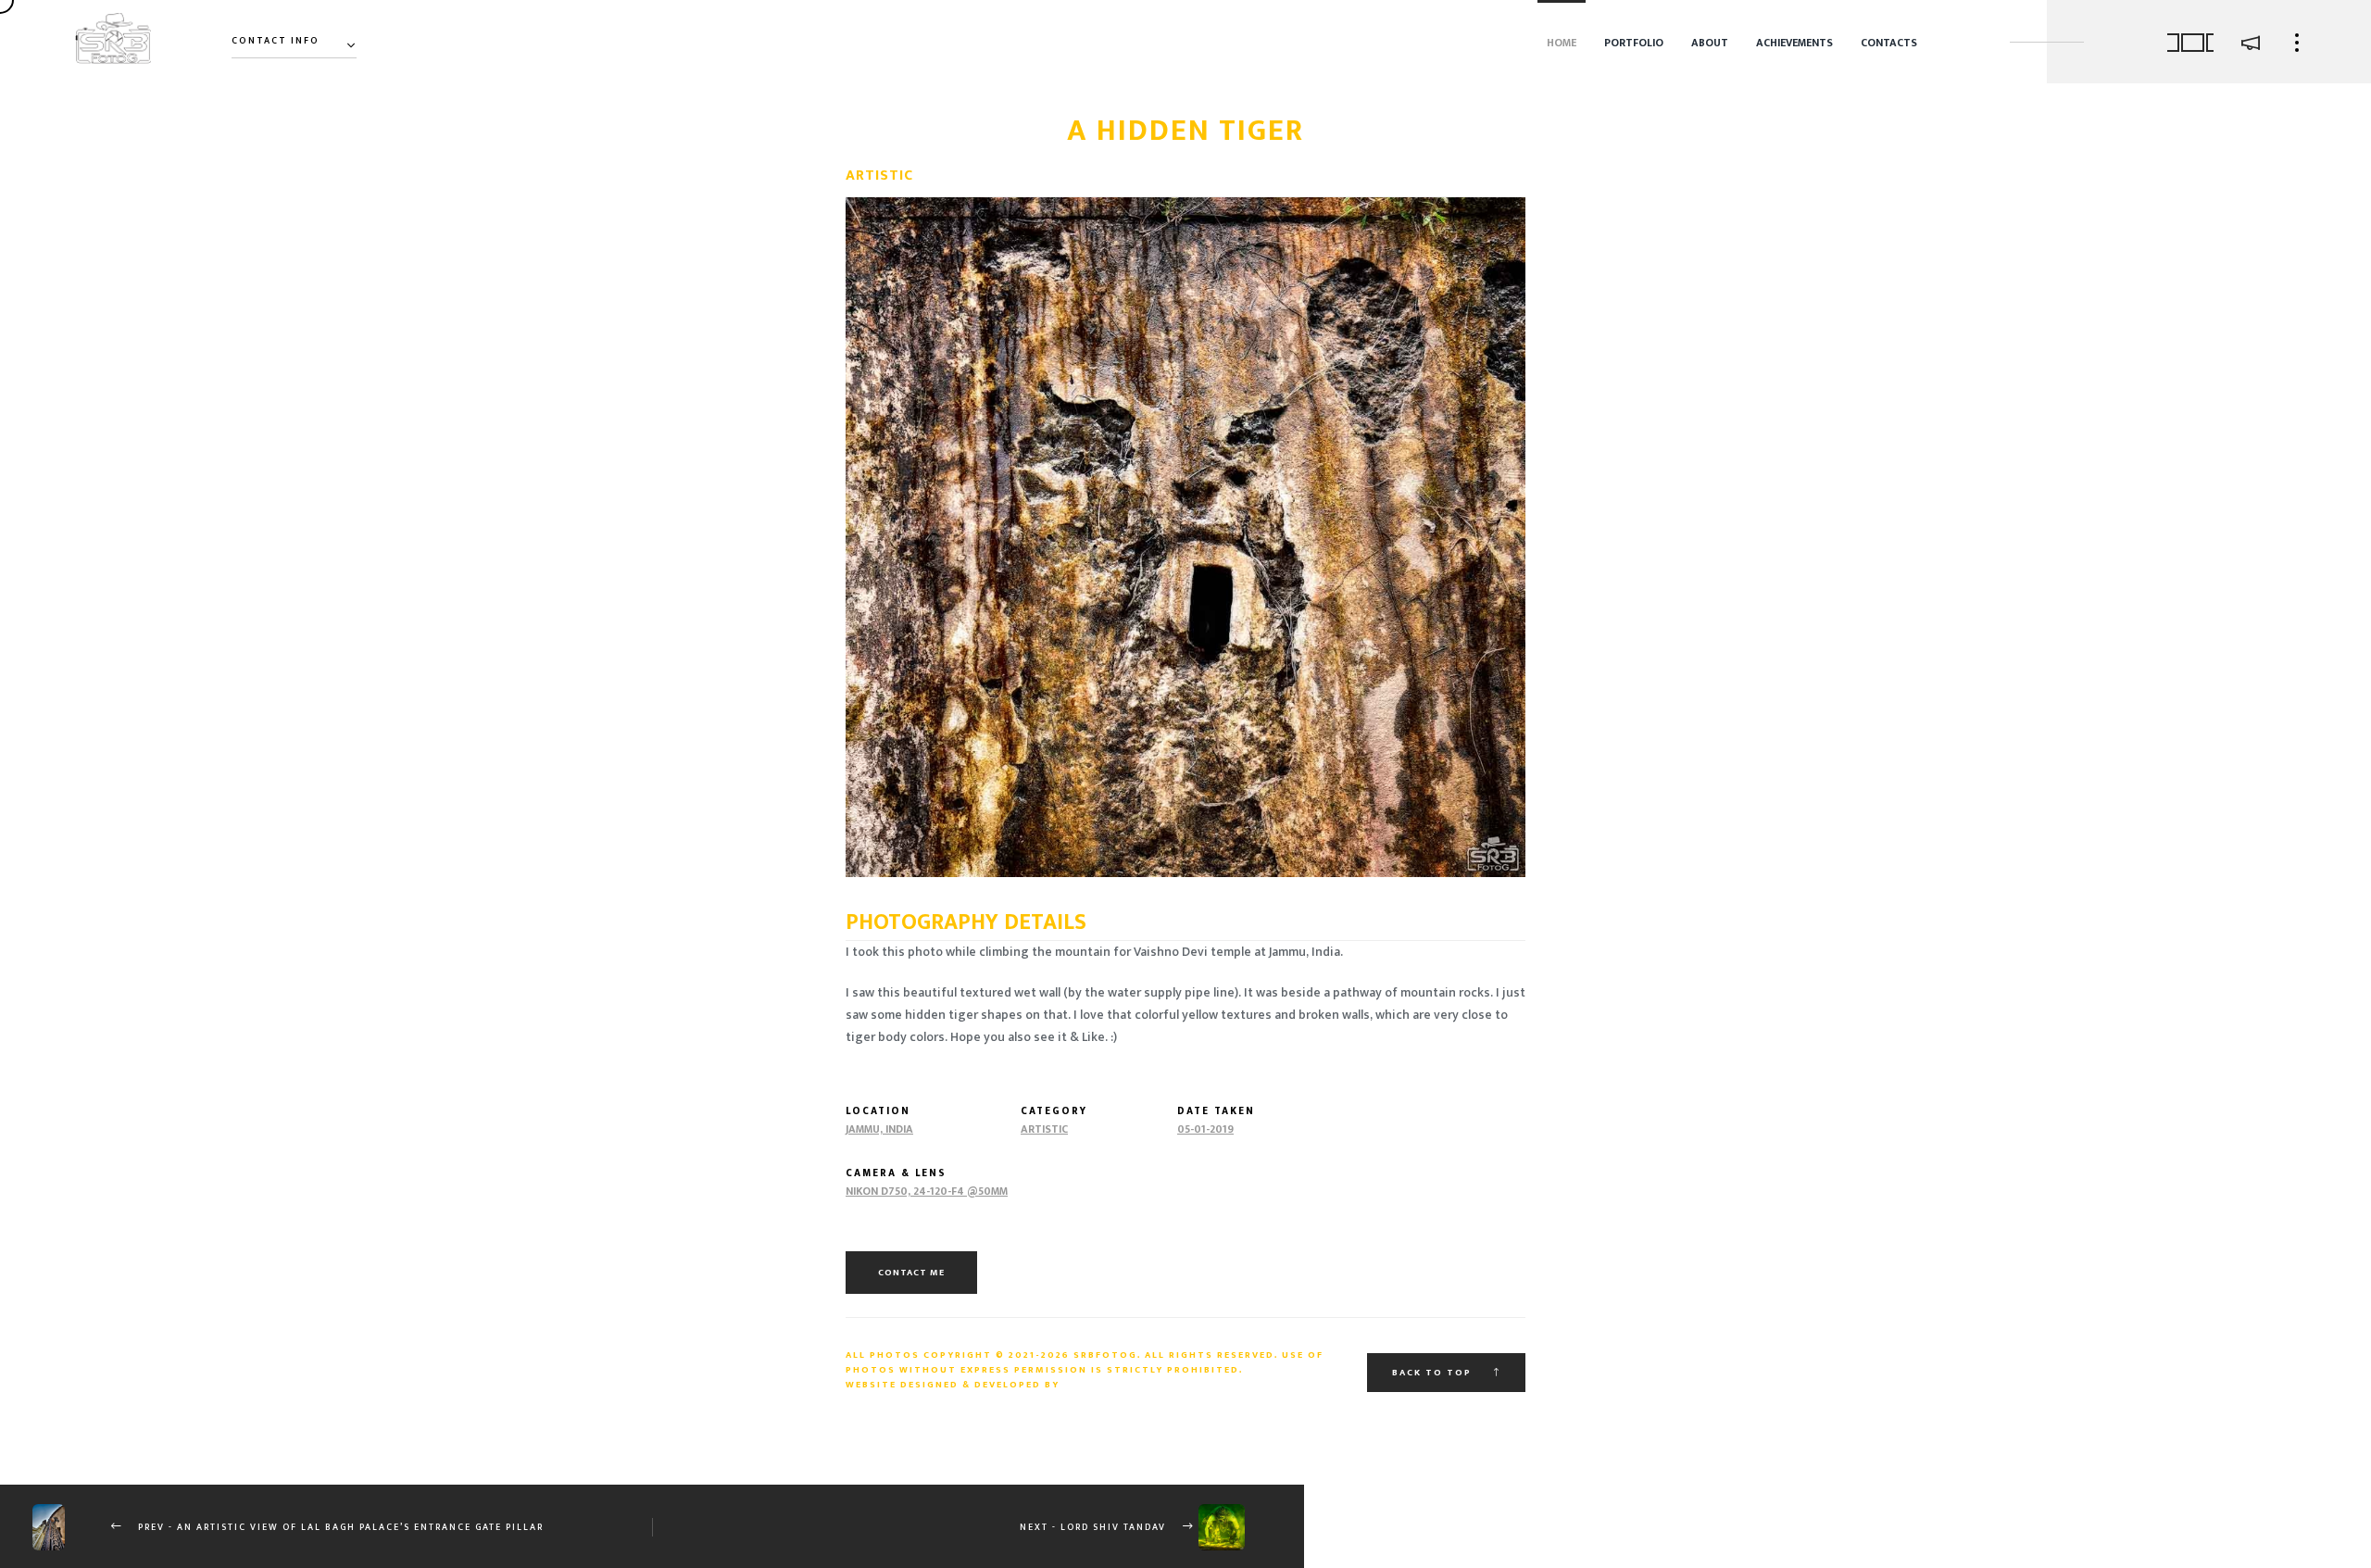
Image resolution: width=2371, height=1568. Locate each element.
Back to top (1434, 1373)
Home (1562, 43)
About (1710, 43)
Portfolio (1634, 43)
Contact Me (911, 1273)
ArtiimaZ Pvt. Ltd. (1123, 1385)
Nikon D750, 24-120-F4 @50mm (927, 1192)
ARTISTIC (1044, 1129)
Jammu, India (879, 1129)
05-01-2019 (1205, 1129)
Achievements (1794, 43)
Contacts (1889, 43)
